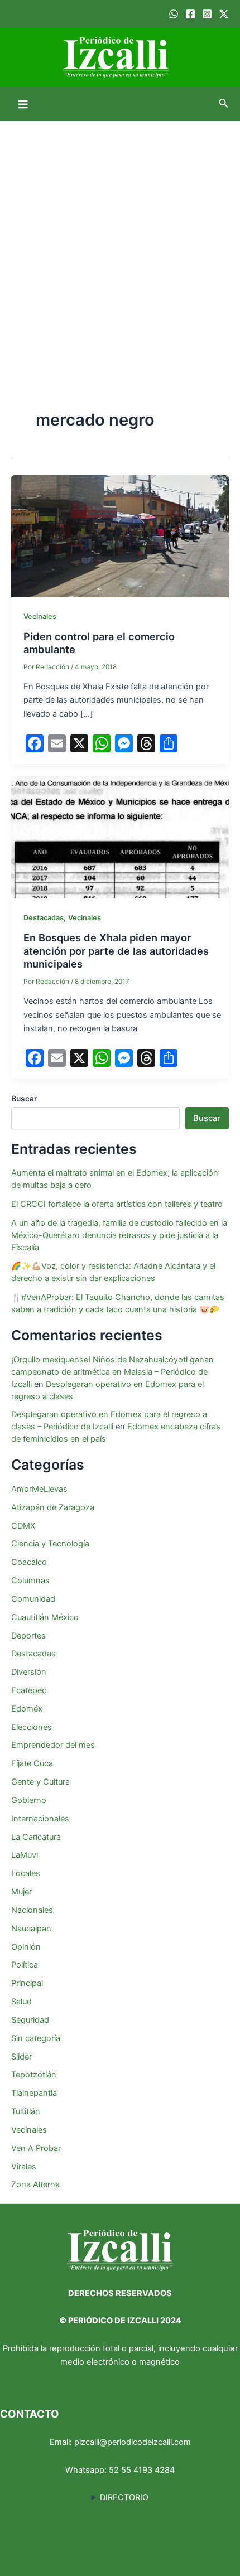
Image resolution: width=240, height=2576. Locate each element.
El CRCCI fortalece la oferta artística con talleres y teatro (117, 1204)
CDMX (23, 1526)
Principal (27, 1983)
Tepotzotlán (34, 2075)
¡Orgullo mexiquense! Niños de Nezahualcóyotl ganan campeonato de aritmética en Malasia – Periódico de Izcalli (112, 1372)
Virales (24, 2167)
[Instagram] (207, 14)
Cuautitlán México (45, 1617)
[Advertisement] (120, 247)
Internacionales (40, 1819)
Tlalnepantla (34, 2093)
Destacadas (44, 918)
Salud (21, 2002)
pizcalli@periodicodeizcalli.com (133, 2442)
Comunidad (33, 1599)
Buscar (24, 1098)
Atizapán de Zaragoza (53, 1507)
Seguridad (30, 2020)
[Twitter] (224, 14)
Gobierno (29, 1800)
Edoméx (27, 1709)
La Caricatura (36, 1837)
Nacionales (32, 1910)
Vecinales (40, 617)
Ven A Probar (36, 2148)
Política (25, 1965)
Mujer (21, 1892)
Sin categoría (36, 2038)
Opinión (26, 1947)
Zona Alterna (35, 2184)
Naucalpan (31, 1929)
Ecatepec (29, 1690)
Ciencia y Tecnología (50, 1544)
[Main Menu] (23, 104)
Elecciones (32, 1727)
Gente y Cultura (40, 1782)
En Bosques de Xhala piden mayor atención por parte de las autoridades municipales (116, 951)
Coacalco (29, 1562)
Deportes (28, 1636)
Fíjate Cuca (32, 1763)
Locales (26, 1873)
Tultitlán (26, 2111)
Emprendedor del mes (53, 1745)
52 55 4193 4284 (142, 2470)
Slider (21, 2057)
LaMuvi (25, 1855)
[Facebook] (190, 14)
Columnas (30, 1581)
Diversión (29, 1672)
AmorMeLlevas (39, 1489)
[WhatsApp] (174, 14)
